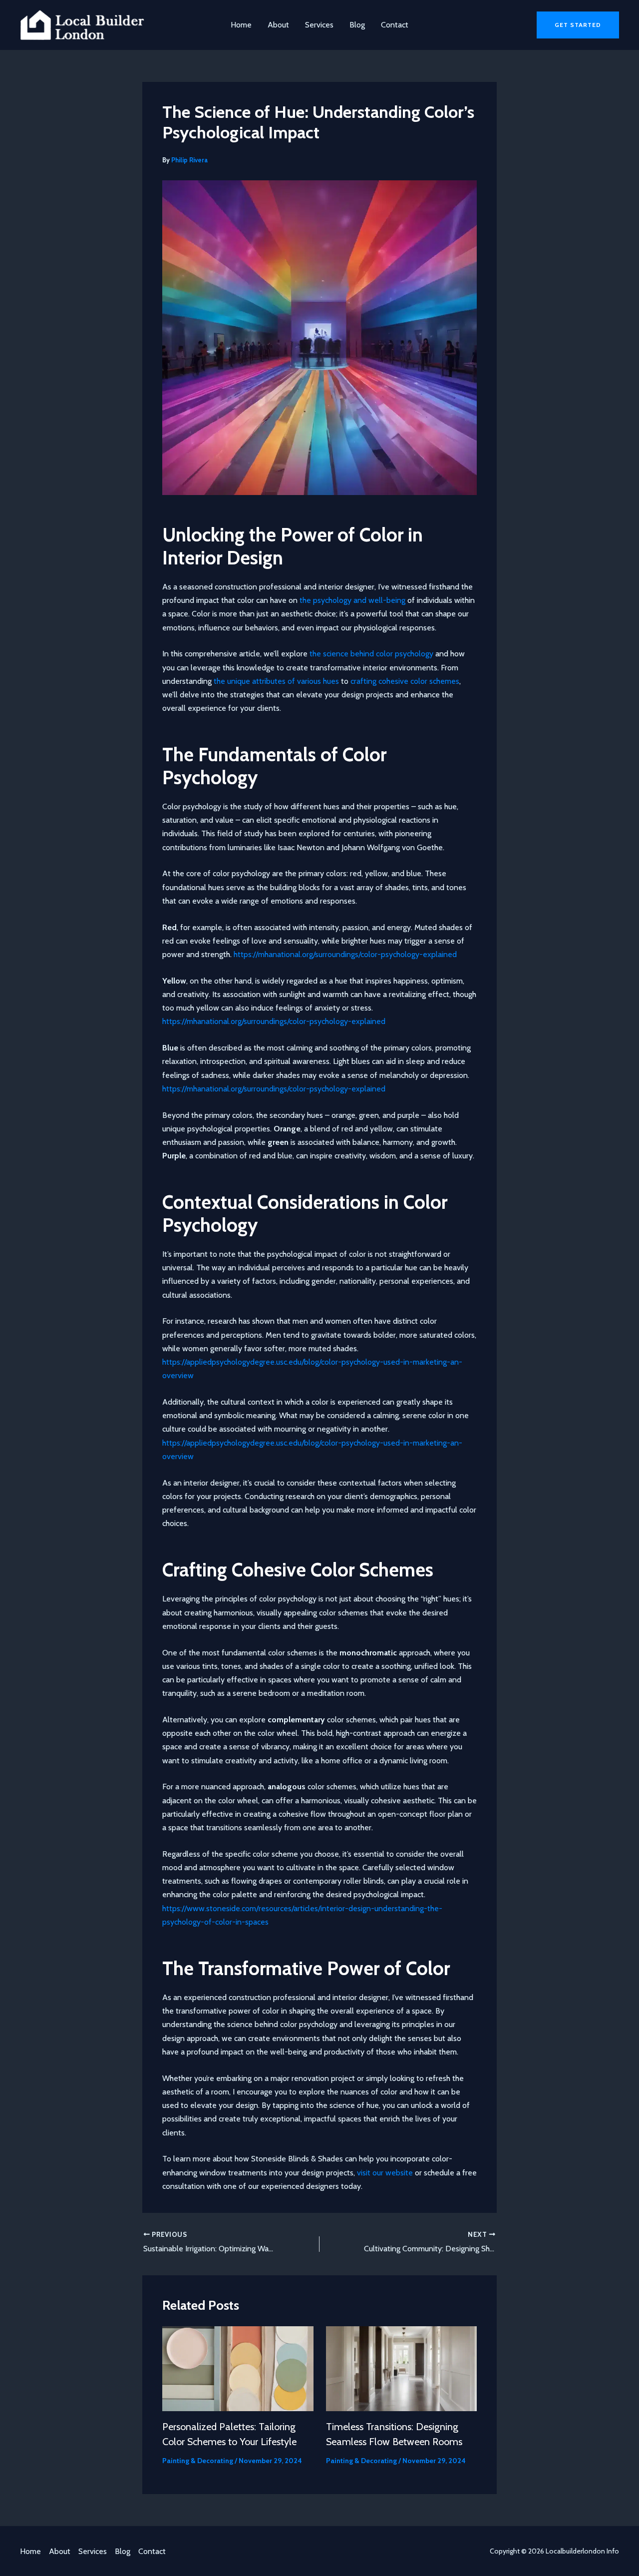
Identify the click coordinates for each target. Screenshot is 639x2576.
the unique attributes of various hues (276, 681)
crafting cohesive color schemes (405, 681)
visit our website (385, 2173)
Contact (395, 25)
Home (241, 25)
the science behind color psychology (371, 654)
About (278, 25)
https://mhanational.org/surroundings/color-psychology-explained (345, 954)
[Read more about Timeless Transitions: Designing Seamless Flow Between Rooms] (402, 2368)
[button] (578, 25)
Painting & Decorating (198, 2461)
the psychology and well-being (352, 600)
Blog (357, 25)
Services (319, 25)
